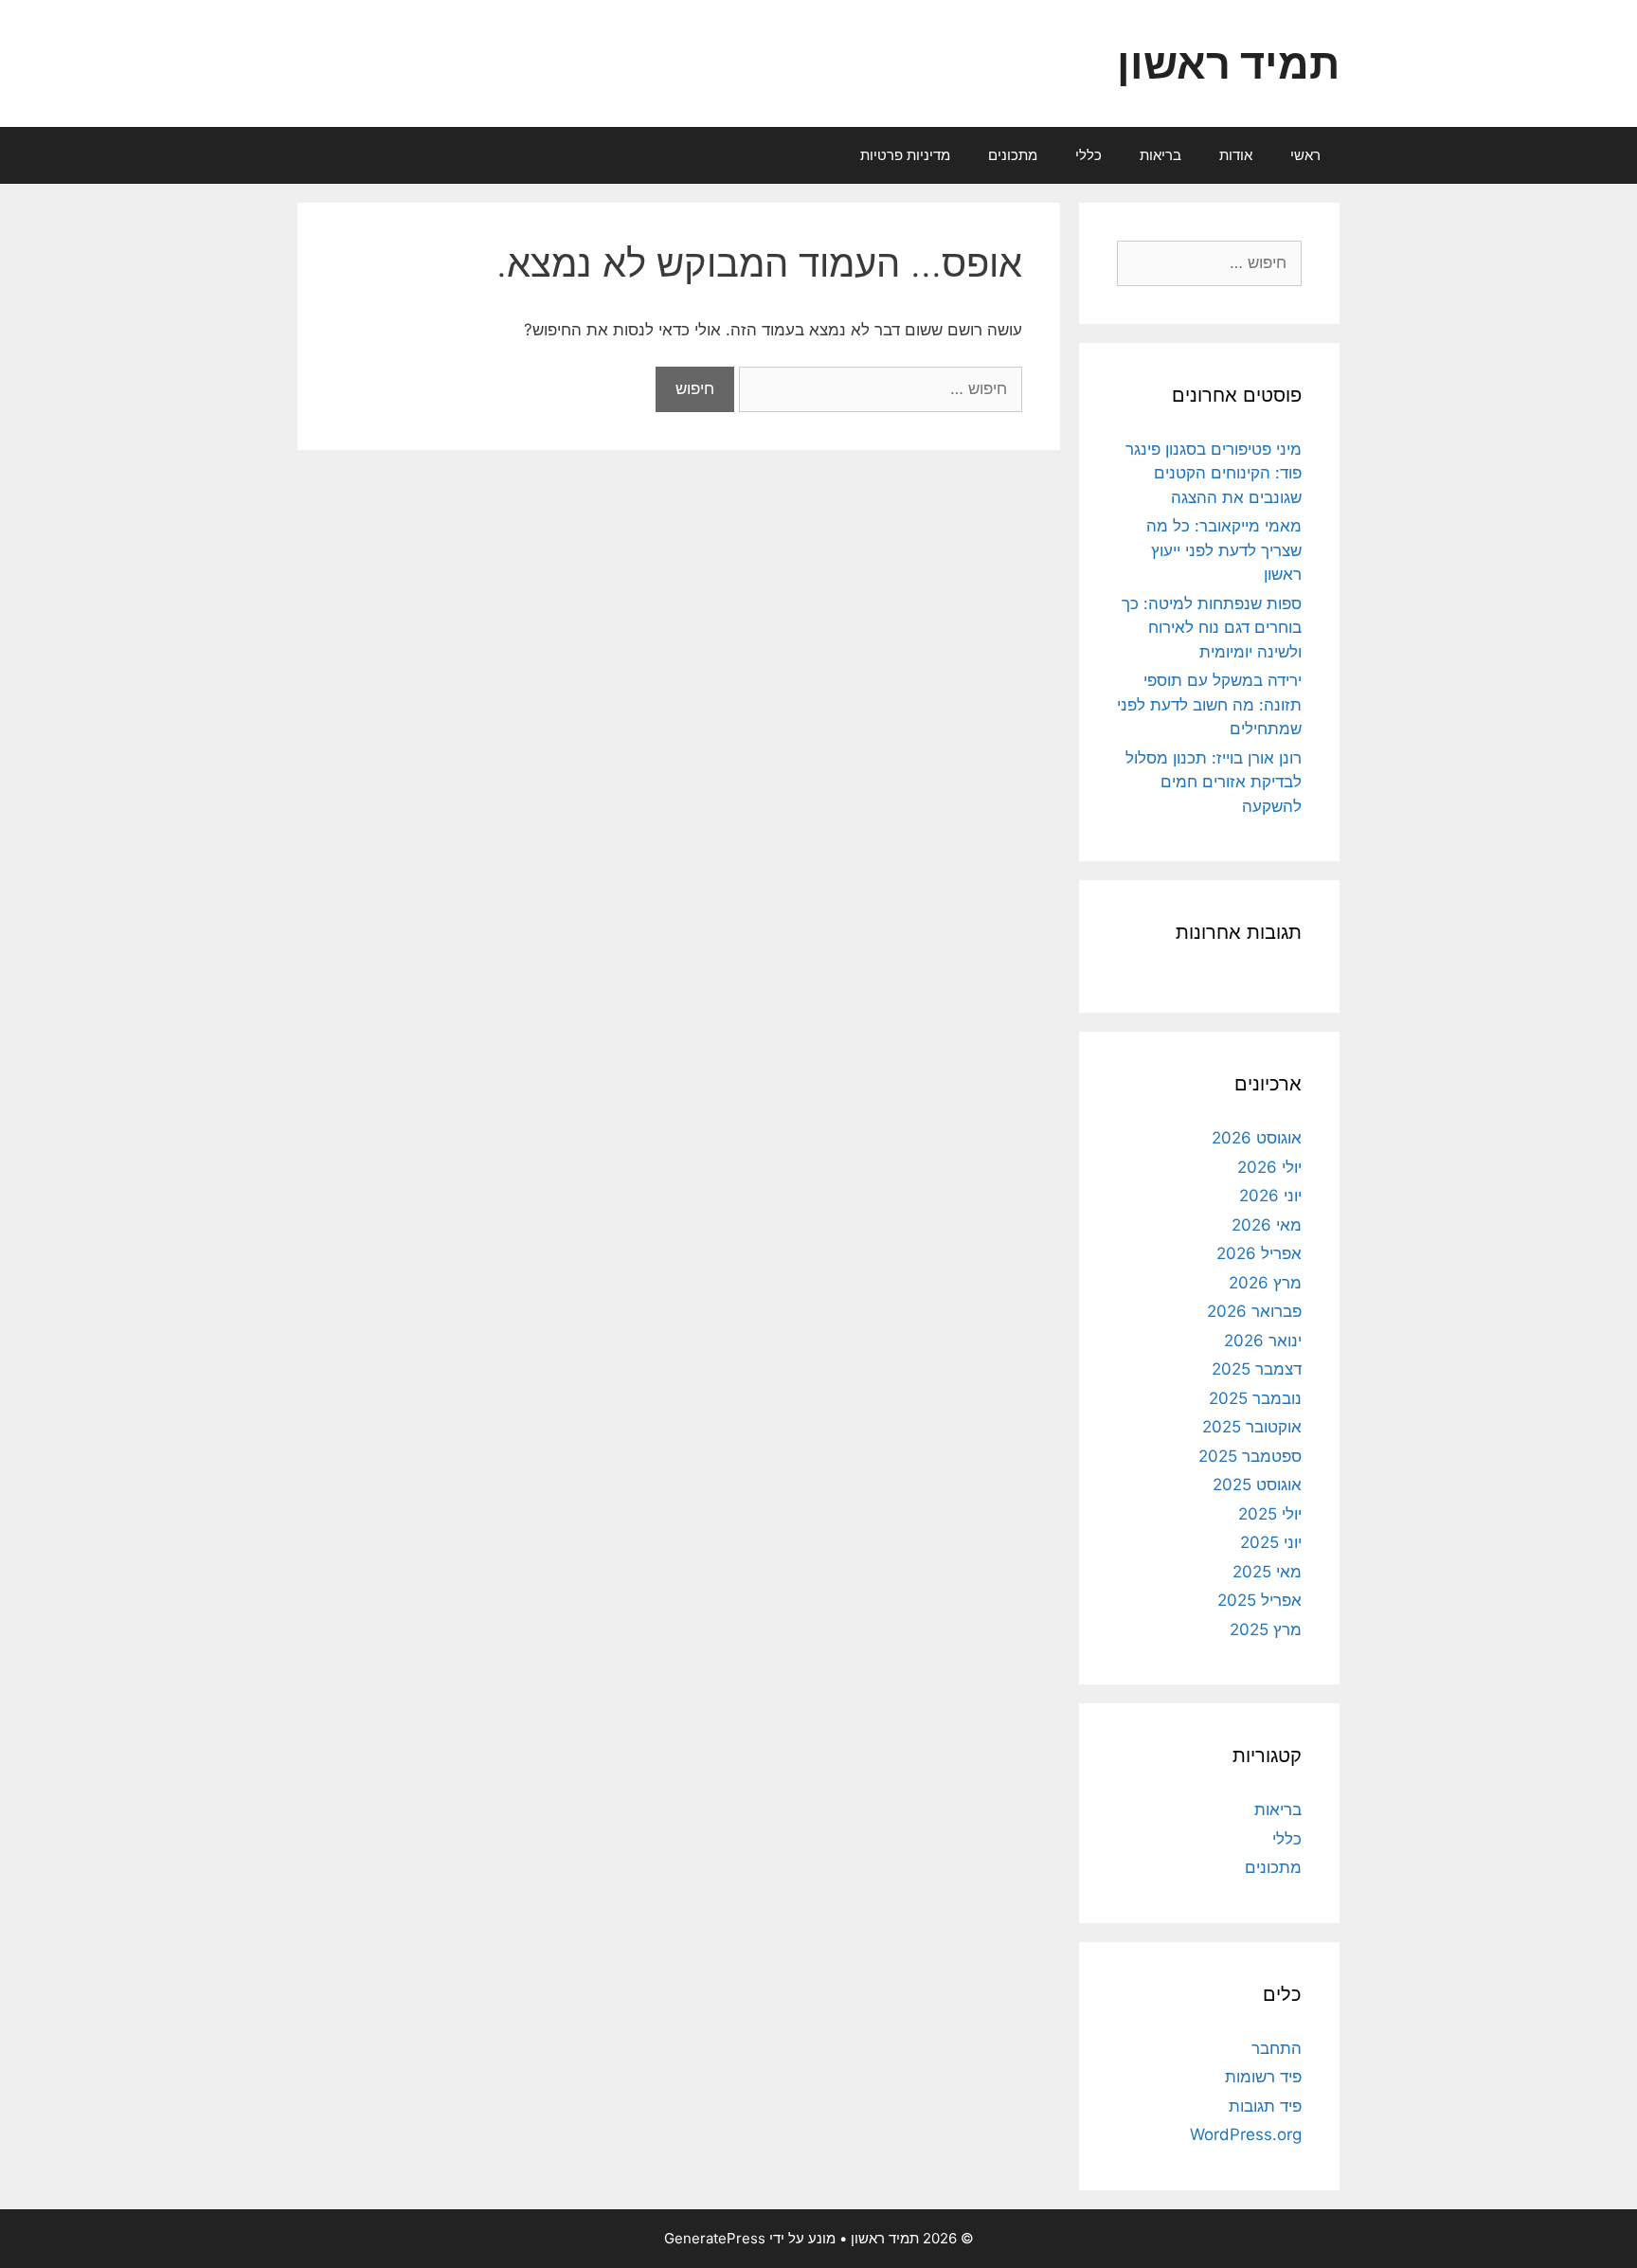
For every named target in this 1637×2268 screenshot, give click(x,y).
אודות (1236, 155)
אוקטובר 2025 (1252, 1427)
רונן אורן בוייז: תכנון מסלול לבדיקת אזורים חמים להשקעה (1214, 782)
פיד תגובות (1265, 2106)
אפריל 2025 (1259, 1600)
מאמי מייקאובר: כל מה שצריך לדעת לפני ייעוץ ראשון (1224, 550)
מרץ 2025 (1266, 1629)
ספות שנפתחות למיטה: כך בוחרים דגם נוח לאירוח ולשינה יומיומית (1212, 628)
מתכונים (1013, 155)
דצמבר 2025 (1257, 1369)
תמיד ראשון (1228, 63)
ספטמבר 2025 (1250, 1456)
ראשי (1305, 155)
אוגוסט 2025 (1257, 1485)
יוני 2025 (1271, 1542)
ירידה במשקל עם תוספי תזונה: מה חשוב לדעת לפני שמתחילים (1209, 704)
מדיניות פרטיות (905, 155)
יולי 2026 (1269, 1167)
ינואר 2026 (1263, 1341)
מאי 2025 (1267, 1572)
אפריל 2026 (1259, 1253)
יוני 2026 (1270, 1196)
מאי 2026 (1267, 1225)
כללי (1088, 155)
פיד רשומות (1263, 2077)
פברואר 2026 (1254, 1311)
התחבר (1277, 2048)
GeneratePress (715, 2238)
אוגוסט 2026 (1257, 1138)
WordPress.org (1246, 2134)
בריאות (1160, 155)
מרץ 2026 (1265, 1283)
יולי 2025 (1270, 1514)
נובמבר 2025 (1255, 1398)
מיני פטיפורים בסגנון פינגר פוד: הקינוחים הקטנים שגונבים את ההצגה (1214, 473)
